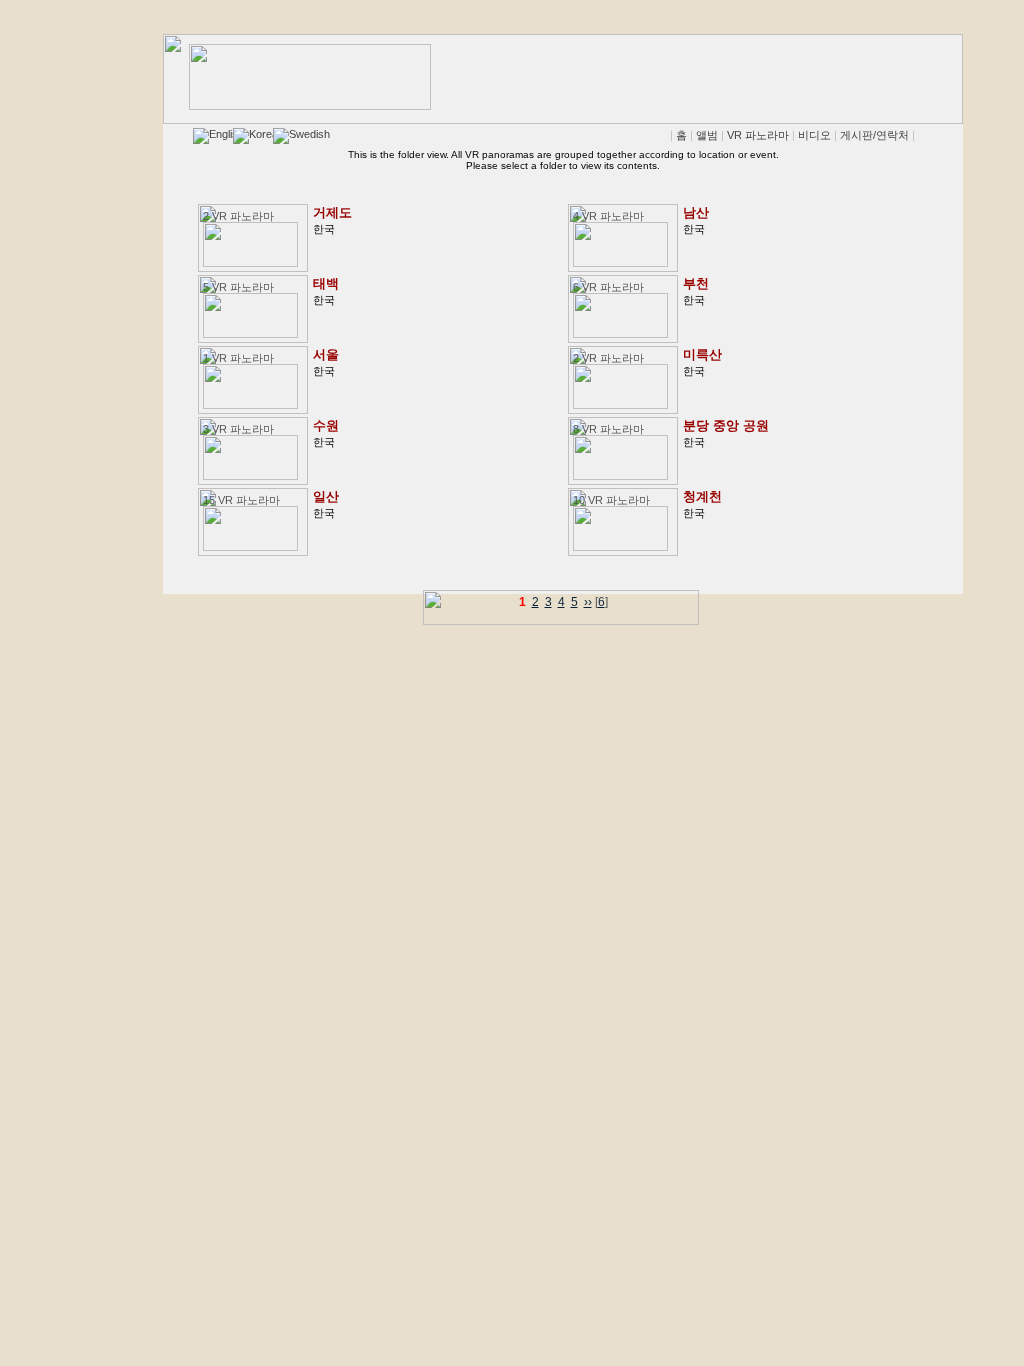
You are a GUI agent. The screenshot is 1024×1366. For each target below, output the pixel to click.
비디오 (814, 135)
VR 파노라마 (758, 135)
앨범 (707, 135)
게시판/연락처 (874, 135)
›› (588, 602)
